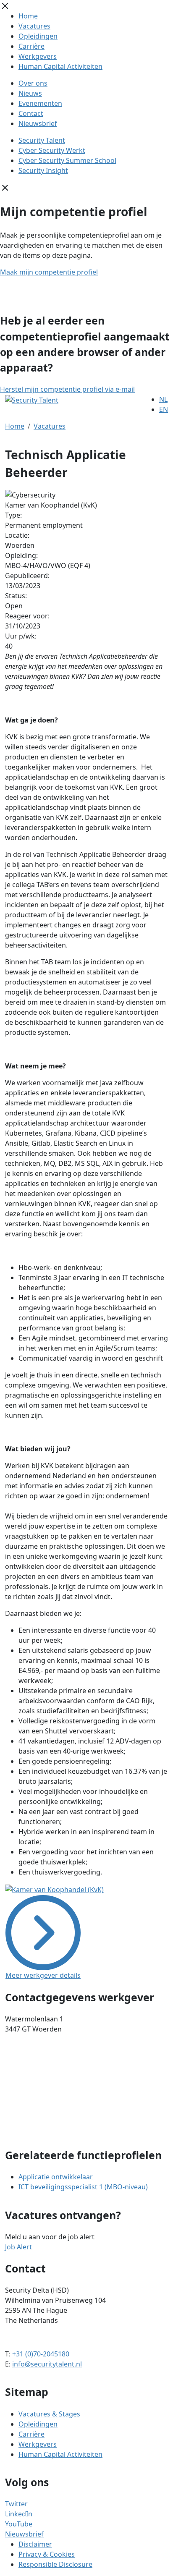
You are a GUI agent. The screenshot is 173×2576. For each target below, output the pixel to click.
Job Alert (18, 2247)
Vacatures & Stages (49, 2414)
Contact (31, 113)
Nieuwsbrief (38, 123)
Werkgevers (38, 56)
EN (164, 409)
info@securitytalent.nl (47, 2364)
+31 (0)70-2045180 (41, 2354)
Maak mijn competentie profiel (49, 272)
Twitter (16, 2504)
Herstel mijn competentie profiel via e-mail (67, 389)
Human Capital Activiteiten (60, 66)
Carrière (31, 46)
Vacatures (34, 26)
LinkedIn (19, 2514)
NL (163, 399)
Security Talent (42, 140)
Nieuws (30, 93)
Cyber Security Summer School (67, 160)
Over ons (33, 83)
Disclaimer (35, 2544)
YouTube (19, 2524)
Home (28, 16)
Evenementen (40, 103)
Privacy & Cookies (47, 2554)
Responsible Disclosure (55, 2564)
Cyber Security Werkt (52, 150)
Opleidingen (38, 36)
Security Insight (43, 170)
